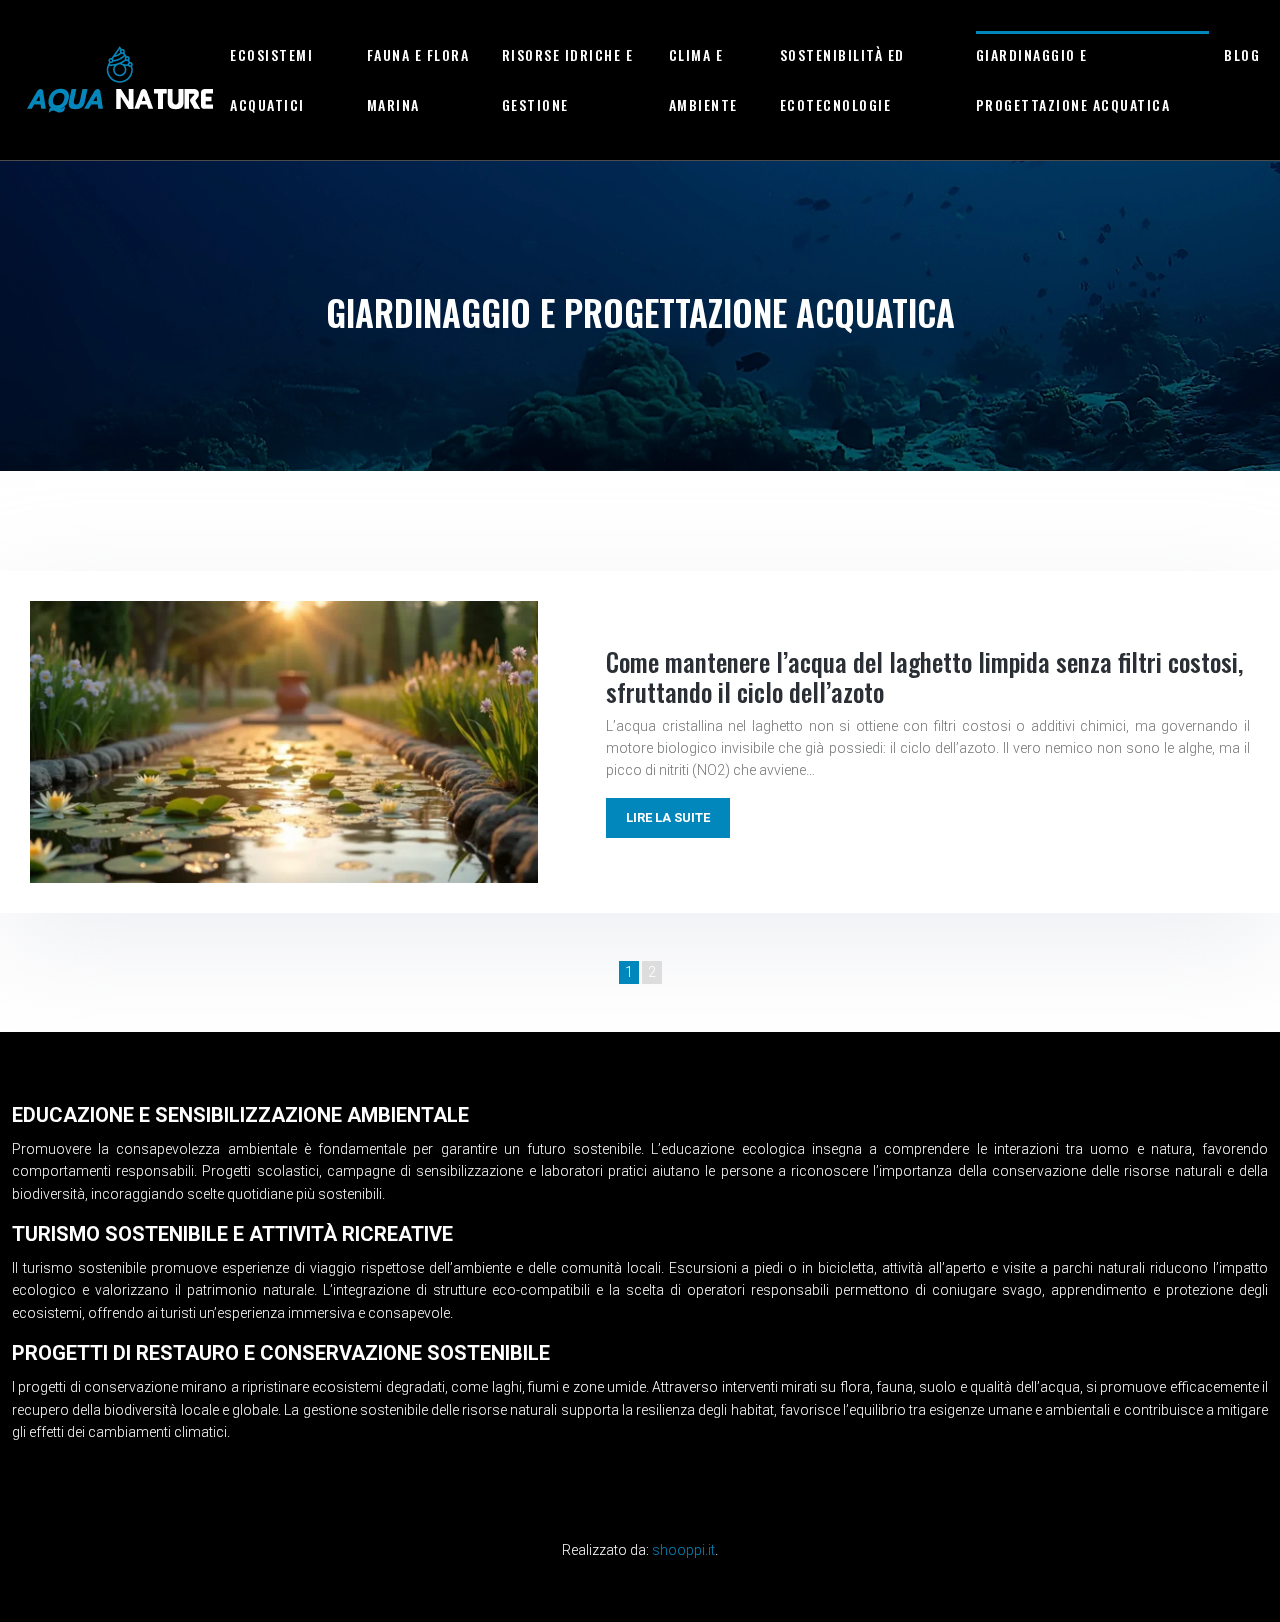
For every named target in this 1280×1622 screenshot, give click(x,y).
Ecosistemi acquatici (271, 79)
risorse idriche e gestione (568, 79)
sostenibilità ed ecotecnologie (842, 79)
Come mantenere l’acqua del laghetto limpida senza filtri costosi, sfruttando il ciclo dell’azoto (924, 676)
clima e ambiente (703, 79)
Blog (1242, 54)
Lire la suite (668, 817)
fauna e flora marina (418, 79)
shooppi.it (683, 1550)
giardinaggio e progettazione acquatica (1073, 79)
